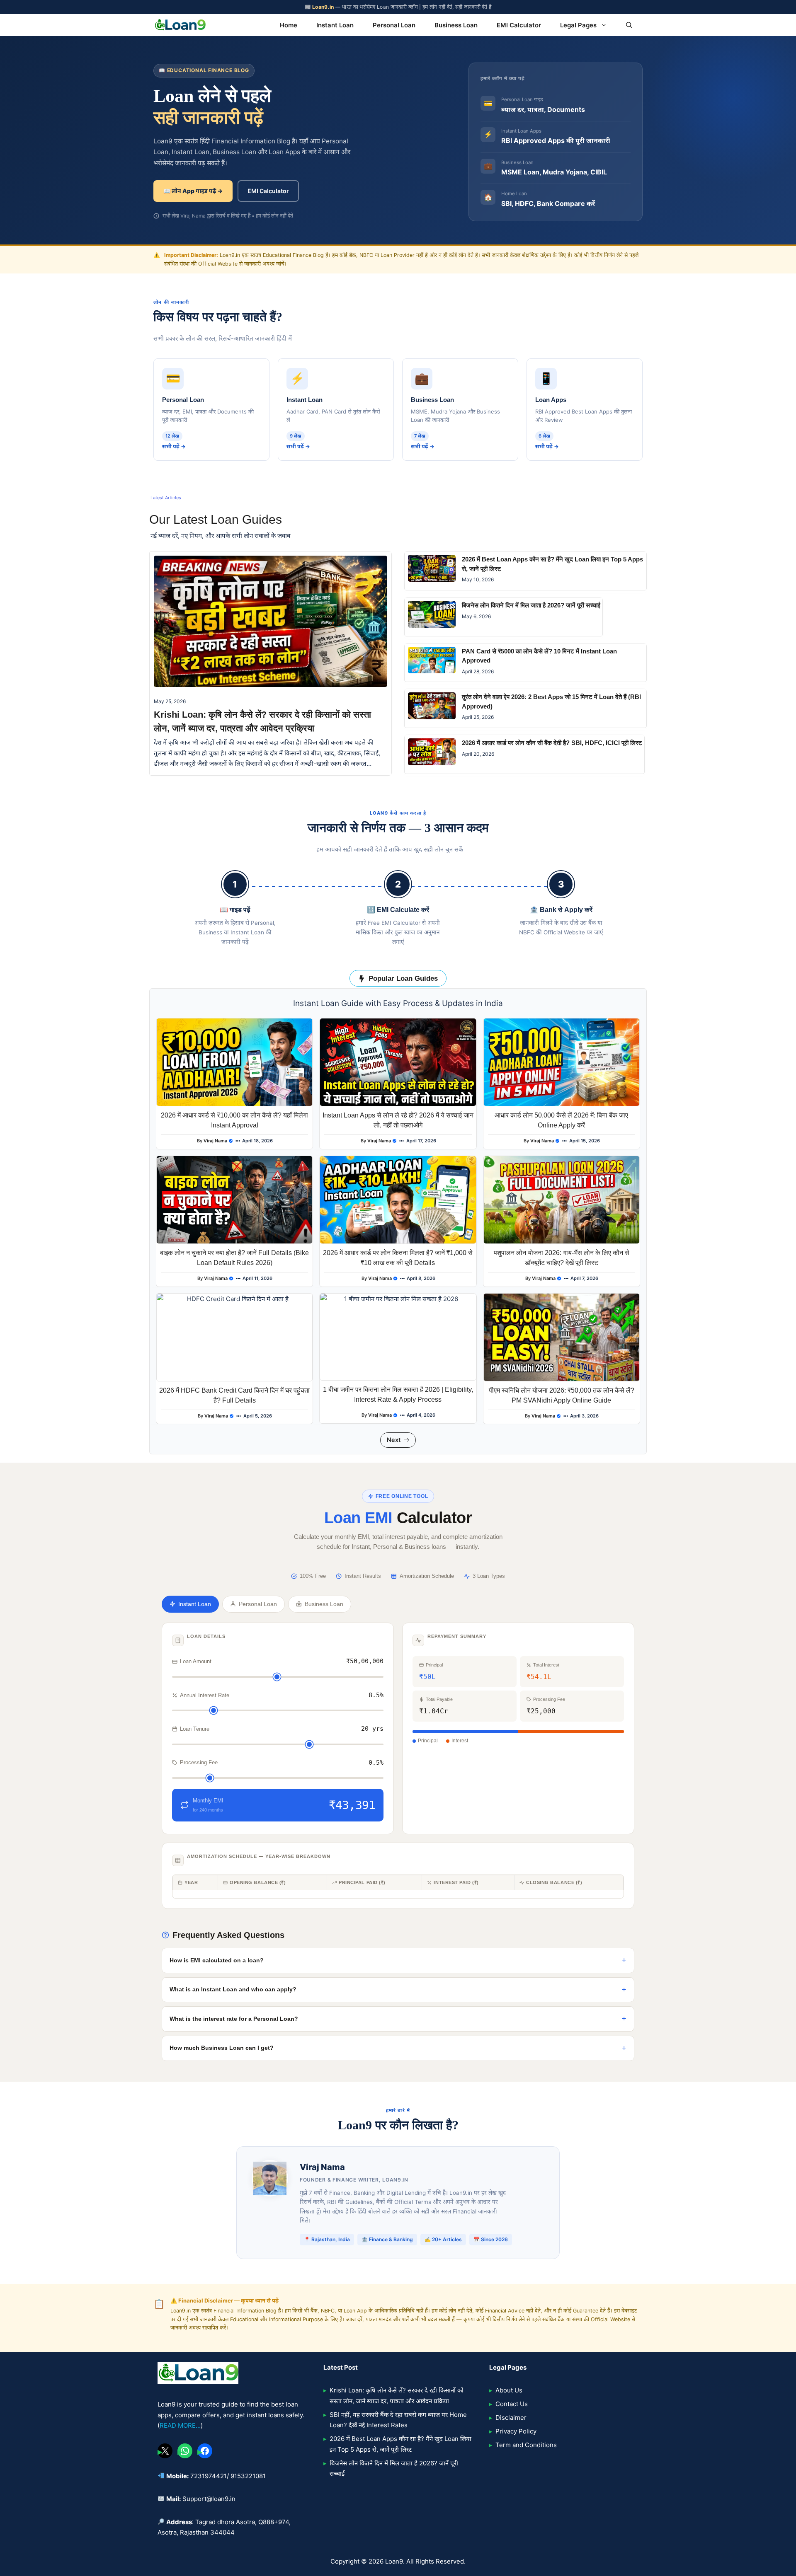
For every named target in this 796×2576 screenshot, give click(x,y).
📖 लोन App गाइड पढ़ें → (193, 191)
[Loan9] (180, 25)
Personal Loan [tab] (258, 1604)
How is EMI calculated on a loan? (217, 1960)
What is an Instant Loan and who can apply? (233, 1989)
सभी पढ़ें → (174, 446)
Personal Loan (394, 25)
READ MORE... (180, 2425)
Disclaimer (511, 2418)
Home (289, 25)
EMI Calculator (519, 25)
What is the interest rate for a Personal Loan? (234, 2019)
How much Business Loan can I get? (222, 2048)
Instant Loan (335, 25)
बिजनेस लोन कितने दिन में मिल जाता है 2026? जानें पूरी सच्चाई (531, 605)
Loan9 (394, 2561)
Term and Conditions (526, 2445)
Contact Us (512, 2404)
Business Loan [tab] (324, 1604)
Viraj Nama (215, 1141)
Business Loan (456, 25)
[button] (629, 25)
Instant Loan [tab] (195, 1604)
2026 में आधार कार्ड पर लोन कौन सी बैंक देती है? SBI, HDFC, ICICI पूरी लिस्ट (552, 743)
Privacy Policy (516, 2431)
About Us (509, 2390)
